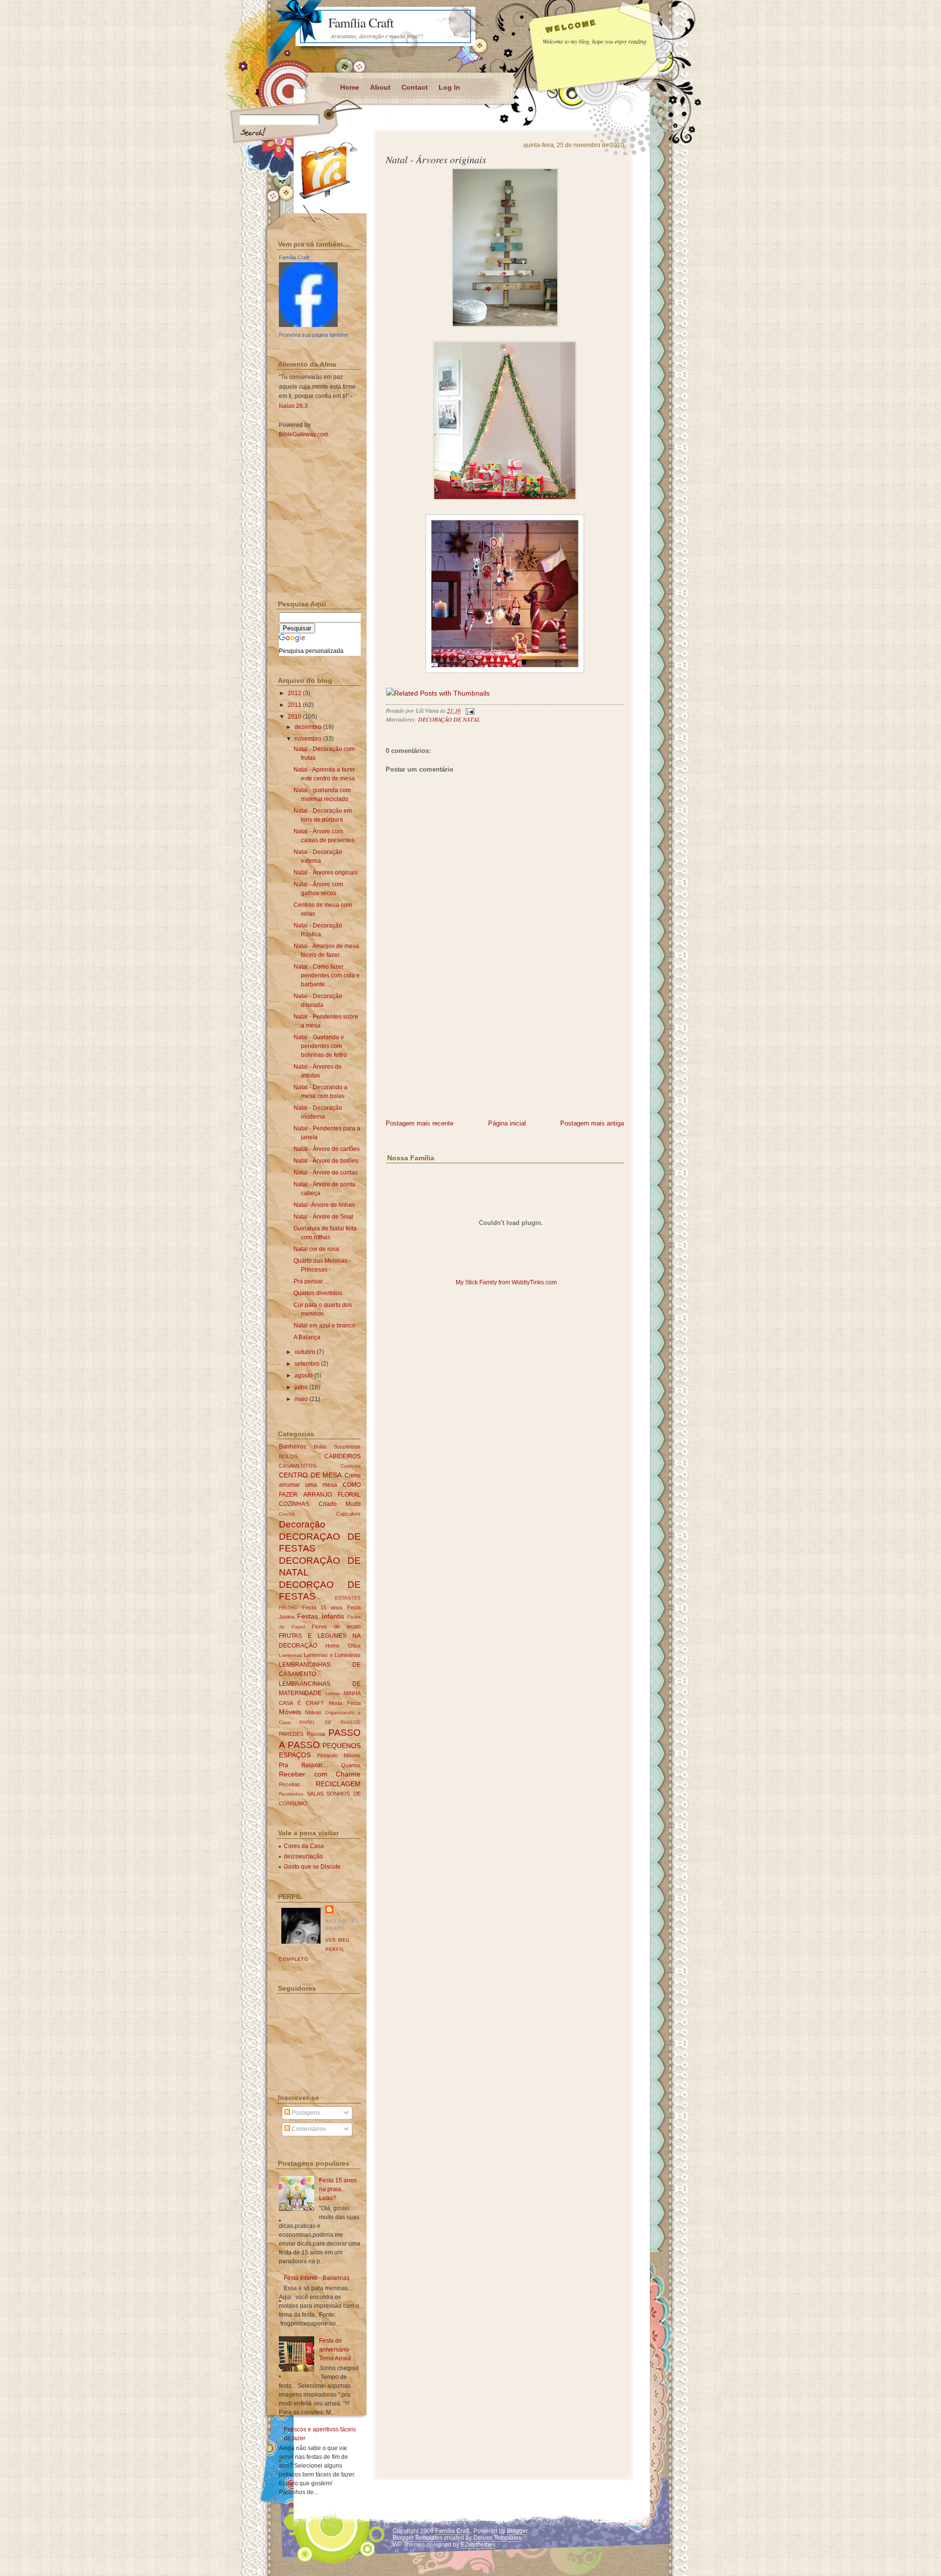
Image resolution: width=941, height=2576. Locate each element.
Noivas (313, 1712)
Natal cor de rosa (316, 1249)
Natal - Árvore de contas (326, 1173)
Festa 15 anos (322, 1607)
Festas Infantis (320, 1616)
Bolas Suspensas (337, 1447)
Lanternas (290, 1655)
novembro (308, 739)
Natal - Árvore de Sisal (323, 1217)
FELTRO (288, 1608)
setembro (307, 1364)
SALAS (315, 1794)
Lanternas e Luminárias (332, 1655)
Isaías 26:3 (293, 406)
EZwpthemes (478, 2545)
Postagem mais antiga (592, 1123)
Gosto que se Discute (312, 1867)
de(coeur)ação (303, 1856)
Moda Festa (345, 1703)
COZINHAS (294, 1504)
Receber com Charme (320, 1774)
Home (350, 87)
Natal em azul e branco (324, 1326)
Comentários (308, 2129)
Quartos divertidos (318, 1293)
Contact (415, 87)
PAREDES (291, 1734)
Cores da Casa (304, 1846)
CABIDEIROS (343, 1456)
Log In (449, 87)
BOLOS (288, 1456)
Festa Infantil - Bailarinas (317, 2278)
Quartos (351, 1765)
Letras (333, 1693)
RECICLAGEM (338, 1784)
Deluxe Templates (497, 2538)
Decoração (302, 1524)
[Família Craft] (308, 325)
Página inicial (507, 1123)
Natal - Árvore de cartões (327, 1149)
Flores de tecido (336, 1626)
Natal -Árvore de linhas (324, 1205)
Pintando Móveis (339, 1755)
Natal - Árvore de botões (326, 1161)
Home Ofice (343, 1646)
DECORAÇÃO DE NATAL (449, 719)
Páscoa (316, 1734)
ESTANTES (348, 1598)
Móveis (290, 1712)
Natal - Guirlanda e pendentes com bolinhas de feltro (320, 1046)
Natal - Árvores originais (436, 159)
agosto (304, 1376)
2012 (295, 693)
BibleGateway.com (304, 434)
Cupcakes (348, 1514)
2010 (295, 717)
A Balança (307, 1337)
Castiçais (351, 1466)
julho (301, 1387)
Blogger (517, 2531)
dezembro (308, 727)
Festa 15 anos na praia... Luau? (338, 2189)
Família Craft (361, 23)
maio (301, 1399)
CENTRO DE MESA (310, 1475)
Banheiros (293, 1447)
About (380, 87)
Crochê (287, 1514)
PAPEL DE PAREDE (330, 1722)
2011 (295, 705)
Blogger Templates (418, 2538)
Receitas (289, 1784)
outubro (305, 1352)
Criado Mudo (340, 1504)
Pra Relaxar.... (303, 1765)
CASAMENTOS (297, 1466)
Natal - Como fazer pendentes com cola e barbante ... (327, 975)
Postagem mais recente (420, 1123)
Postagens (305, 2113)
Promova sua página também (314, 335)
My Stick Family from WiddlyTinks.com (506, 1282)
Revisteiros (291, 1794)
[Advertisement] (459, 1050)
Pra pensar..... (312, 1281)
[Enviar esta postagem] (469, 710)
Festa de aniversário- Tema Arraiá (335, 2350)
